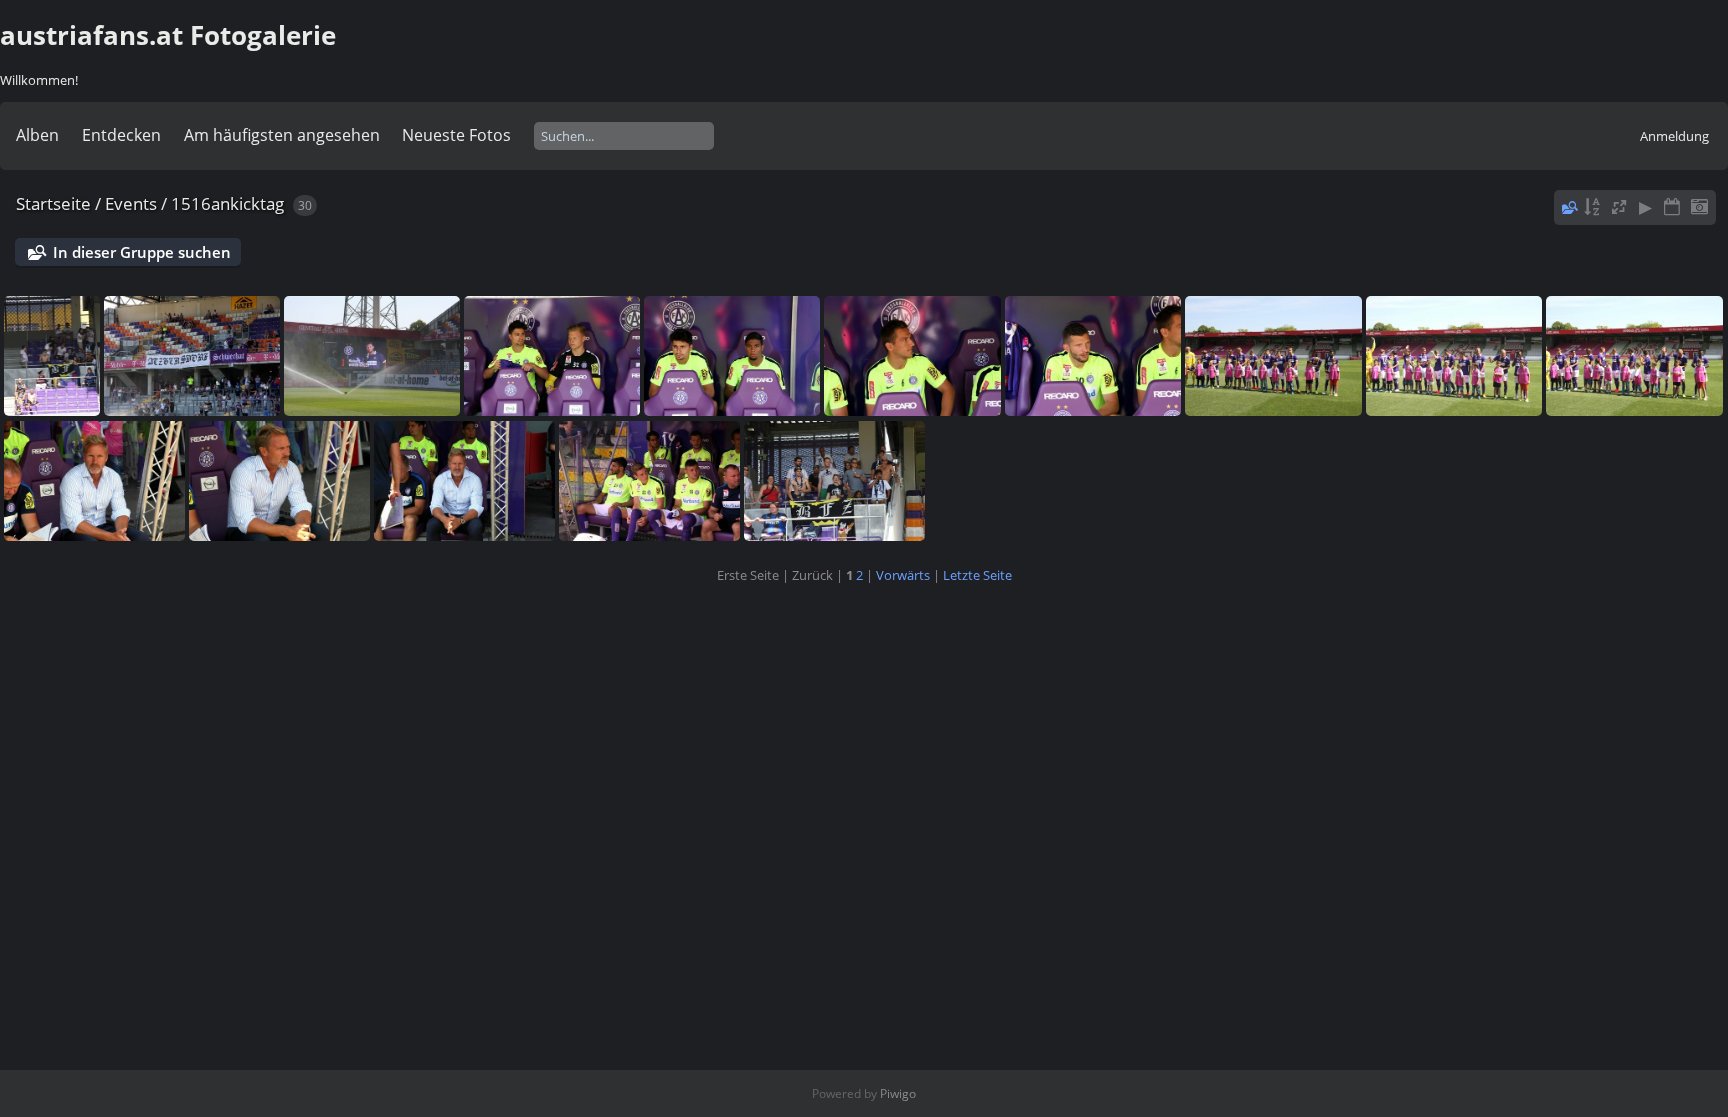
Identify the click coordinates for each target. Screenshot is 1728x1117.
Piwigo (898, 1093)
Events (131, 203)
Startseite (53, 203)
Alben (37, 135)
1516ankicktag (227, 203)
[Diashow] (1646, 207)
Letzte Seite (977, 575)
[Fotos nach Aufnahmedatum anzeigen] (1699, 207)
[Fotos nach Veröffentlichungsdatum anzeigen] (1672, 207)
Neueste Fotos (456, 135)
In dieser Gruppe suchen (142, 252)
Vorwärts (903, 575)
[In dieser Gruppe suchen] (1568, 207)
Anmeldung (1674, 136)
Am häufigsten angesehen (282, 135)
